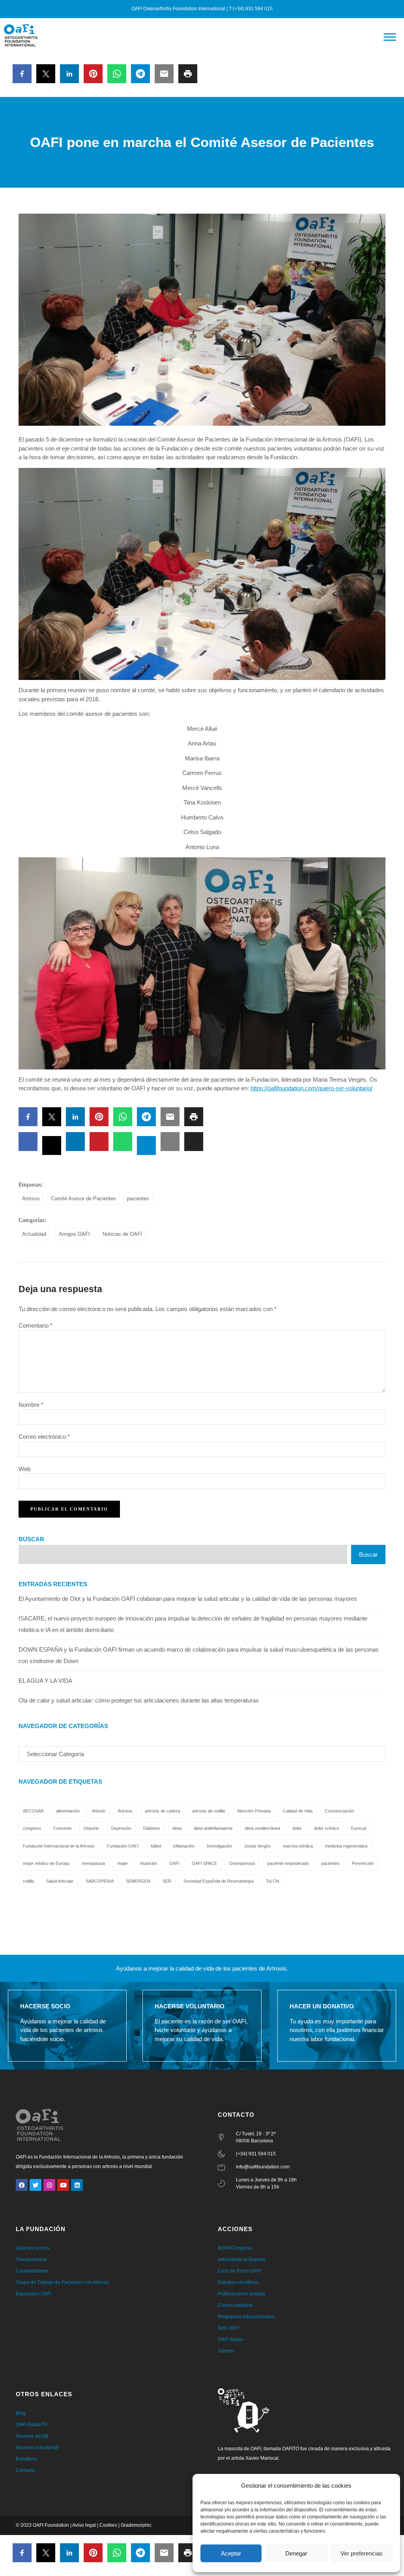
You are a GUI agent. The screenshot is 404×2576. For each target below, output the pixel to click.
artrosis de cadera (162, 1811)
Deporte (91, 1828)
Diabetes (152, 1828)
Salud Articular (60, 1881)
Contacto (25, 2470)
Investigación (219, 1846)
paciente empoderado (288, 1863)
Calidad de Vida (298, 1811)
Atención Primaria (254, 1811)
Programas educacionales (246, 2317)
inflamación (184, 1846)
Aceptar (231, 2553)
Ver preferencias (362, 2553)
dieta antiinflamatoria (213, 1828)
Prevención (363, 1863)
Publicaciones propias (242, 2294)
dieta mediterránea (262, 1828)
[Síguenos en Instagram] (49, 2185)
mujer (123, 1863)
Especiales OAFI (34, 2294)
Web (24, 1469)
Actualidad (34, 1234)
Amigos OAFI (74, 1234)
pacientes (138, 1199)
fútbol (156, 1846)
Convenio (62, 1828)
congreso (32, 1828)
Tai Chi (272, 1881)
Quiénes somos (33, 2248)
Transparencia (31, 2259)
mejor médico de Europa (46, 1863)
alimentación (68, 1811)
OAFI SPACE (204, 1863)
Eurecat (359, 1828)
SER (167, 1881)
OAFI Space (231, 2339)
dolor (297, 1828)
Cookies (108, 2525)
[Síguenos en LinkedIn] (77, 2185)
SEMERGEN (138, 1881)
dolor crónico (326, 1828)
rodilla (28, 1881)
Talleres (226, 2351)
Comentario (36, 1325)
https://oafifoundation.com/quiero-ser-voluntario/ (311, 1088)
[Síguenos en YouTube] (63, 2185)
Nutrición (149, 1863)
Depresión (121, 1828)
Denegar (296, 2553)
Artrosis (31, 1199)
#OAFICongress (235, 2248)
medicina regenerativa (346, 1846)
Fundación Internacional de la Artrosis (59, 1846)
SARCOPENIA (100, 1881)
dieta (177, 1828)
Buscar (31, 1539)
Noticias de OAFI (122, 1234)
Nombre (31, 1405)
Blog (21, 2413)
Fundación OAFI (123, 1846)
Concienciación (339, 1811)
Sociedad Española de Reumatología (219, 1881)
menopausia (93, 1863)
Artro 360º (228, 2328)
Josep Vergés (257, 1846)
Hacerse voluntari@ (37, 2447)
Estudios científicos (238, 2282)
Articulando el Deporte (242, 2259)
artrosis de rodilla (209, 1811)
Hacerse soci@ (32, 2436)
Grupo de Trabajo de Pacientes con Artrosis (62, 2282)
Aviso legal (84, 2525)
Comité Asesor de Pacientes (83, 1199)
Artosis (99, 1811)
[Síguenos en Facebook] (22, 2185)
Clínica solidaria (235, 2305)
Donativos (27, 2459)
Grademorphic (136, 2525)
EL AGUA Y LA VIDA (45, 1681)
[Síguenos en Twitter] (36, 2185)
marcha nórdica (298, 1846)
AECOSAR (33, 1811)
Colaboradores (32, 2271)
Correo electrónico (44, 1437)
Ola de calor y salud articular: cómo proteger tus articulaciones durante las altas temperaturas (139, 1700)
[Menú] (390, 37)
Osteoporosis (242, 1863)
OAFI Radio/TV (32, 2425)
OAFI (174, 1863)
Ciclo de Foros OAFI (239, 2271)
